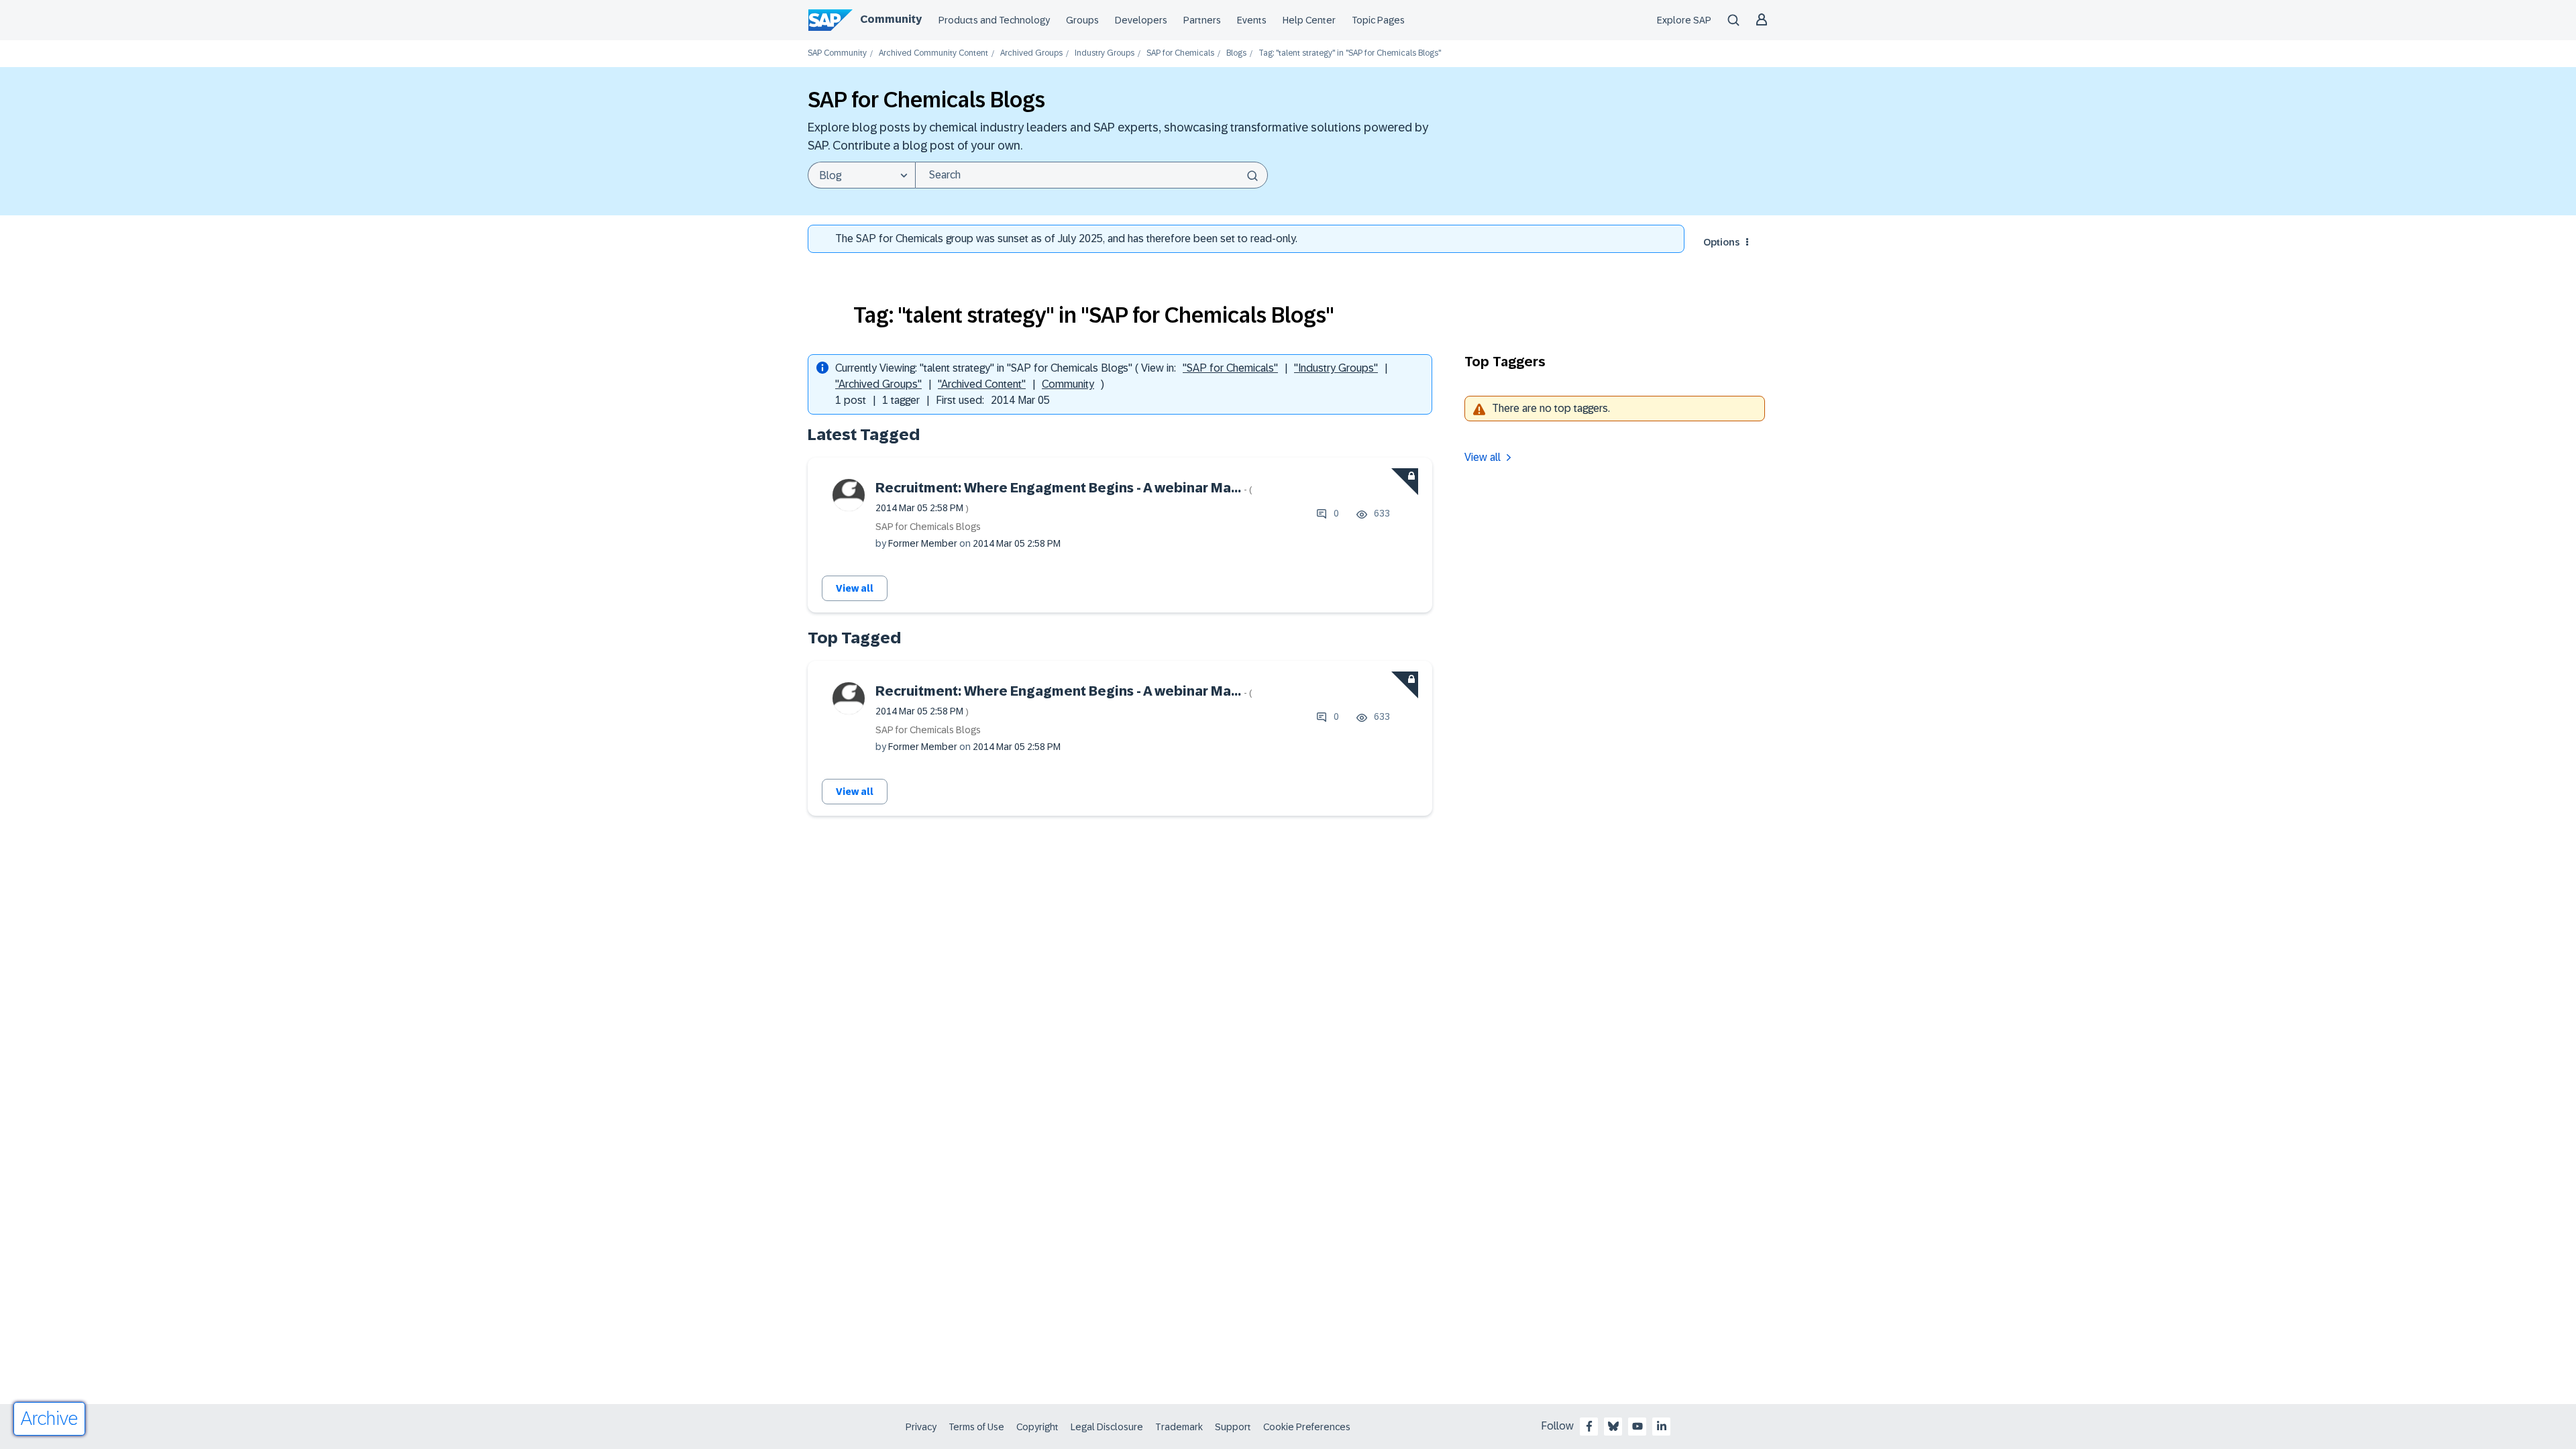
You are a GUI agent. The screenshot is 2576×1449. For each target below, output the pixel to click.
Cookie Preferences (1307, 1427)
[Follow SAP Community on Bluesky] (1613, 1426)
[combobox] (1091, 175)
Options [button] (1721, 242)
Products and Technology (994, 20)
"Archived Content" (982, 384)
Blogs (1236, 53)
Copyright (1037, 1427)
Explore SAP (1684, 20)
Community (891, 19)
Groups (1082, 20)
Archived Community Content (933, 53)
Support (1233, 1427)
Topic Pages (1378, 20)
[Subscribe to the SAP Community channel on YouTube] (1638, 1426)
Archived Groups (1031, 53)
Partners (1202, 20)
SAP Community (837, 53)
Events (1252, 20)
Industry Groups (1105, 53)
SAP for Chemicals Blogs (928, 527)
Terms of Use (976, 1427)
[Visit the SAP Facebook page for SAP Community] (1589, 1426)
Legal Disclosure (1107, 1427)
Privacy (921, 1427)
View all (855, 588)
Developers (1141, 20)
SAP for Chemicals (1180, 53)
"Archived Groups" (878, 384)
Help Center (1309, 20)
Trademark (1179, 1427)
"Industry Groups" (1336, 368)
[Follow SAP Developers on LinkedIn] (1662, 1426)
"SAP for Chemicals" (1230, 368)
